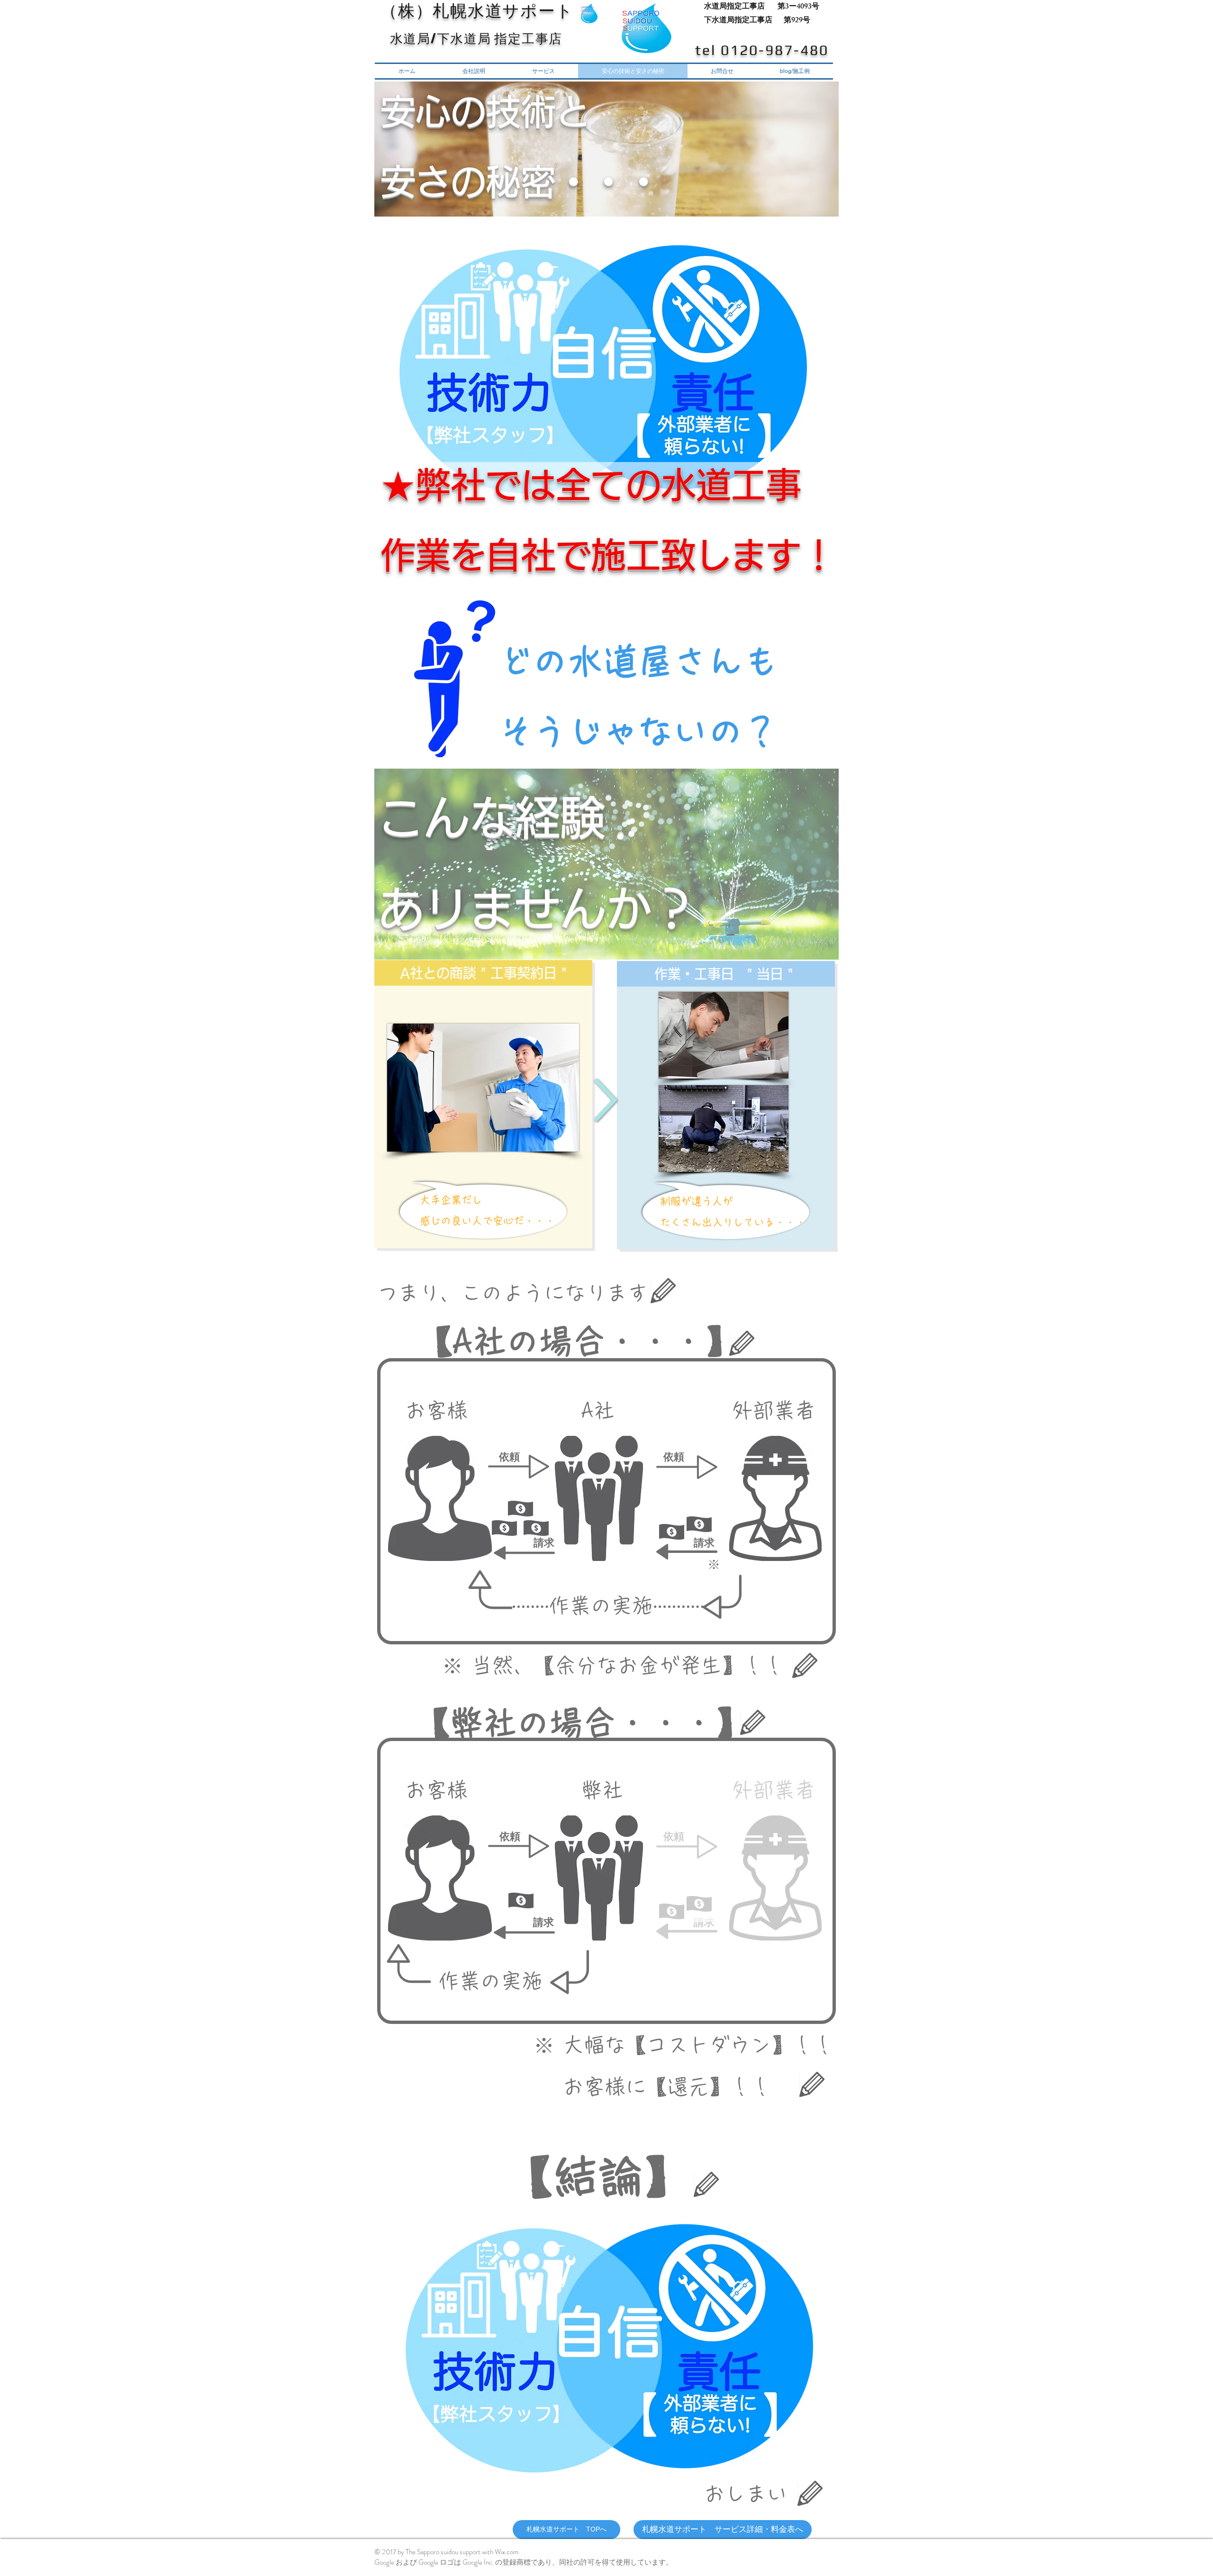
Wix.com (507, 2552)
